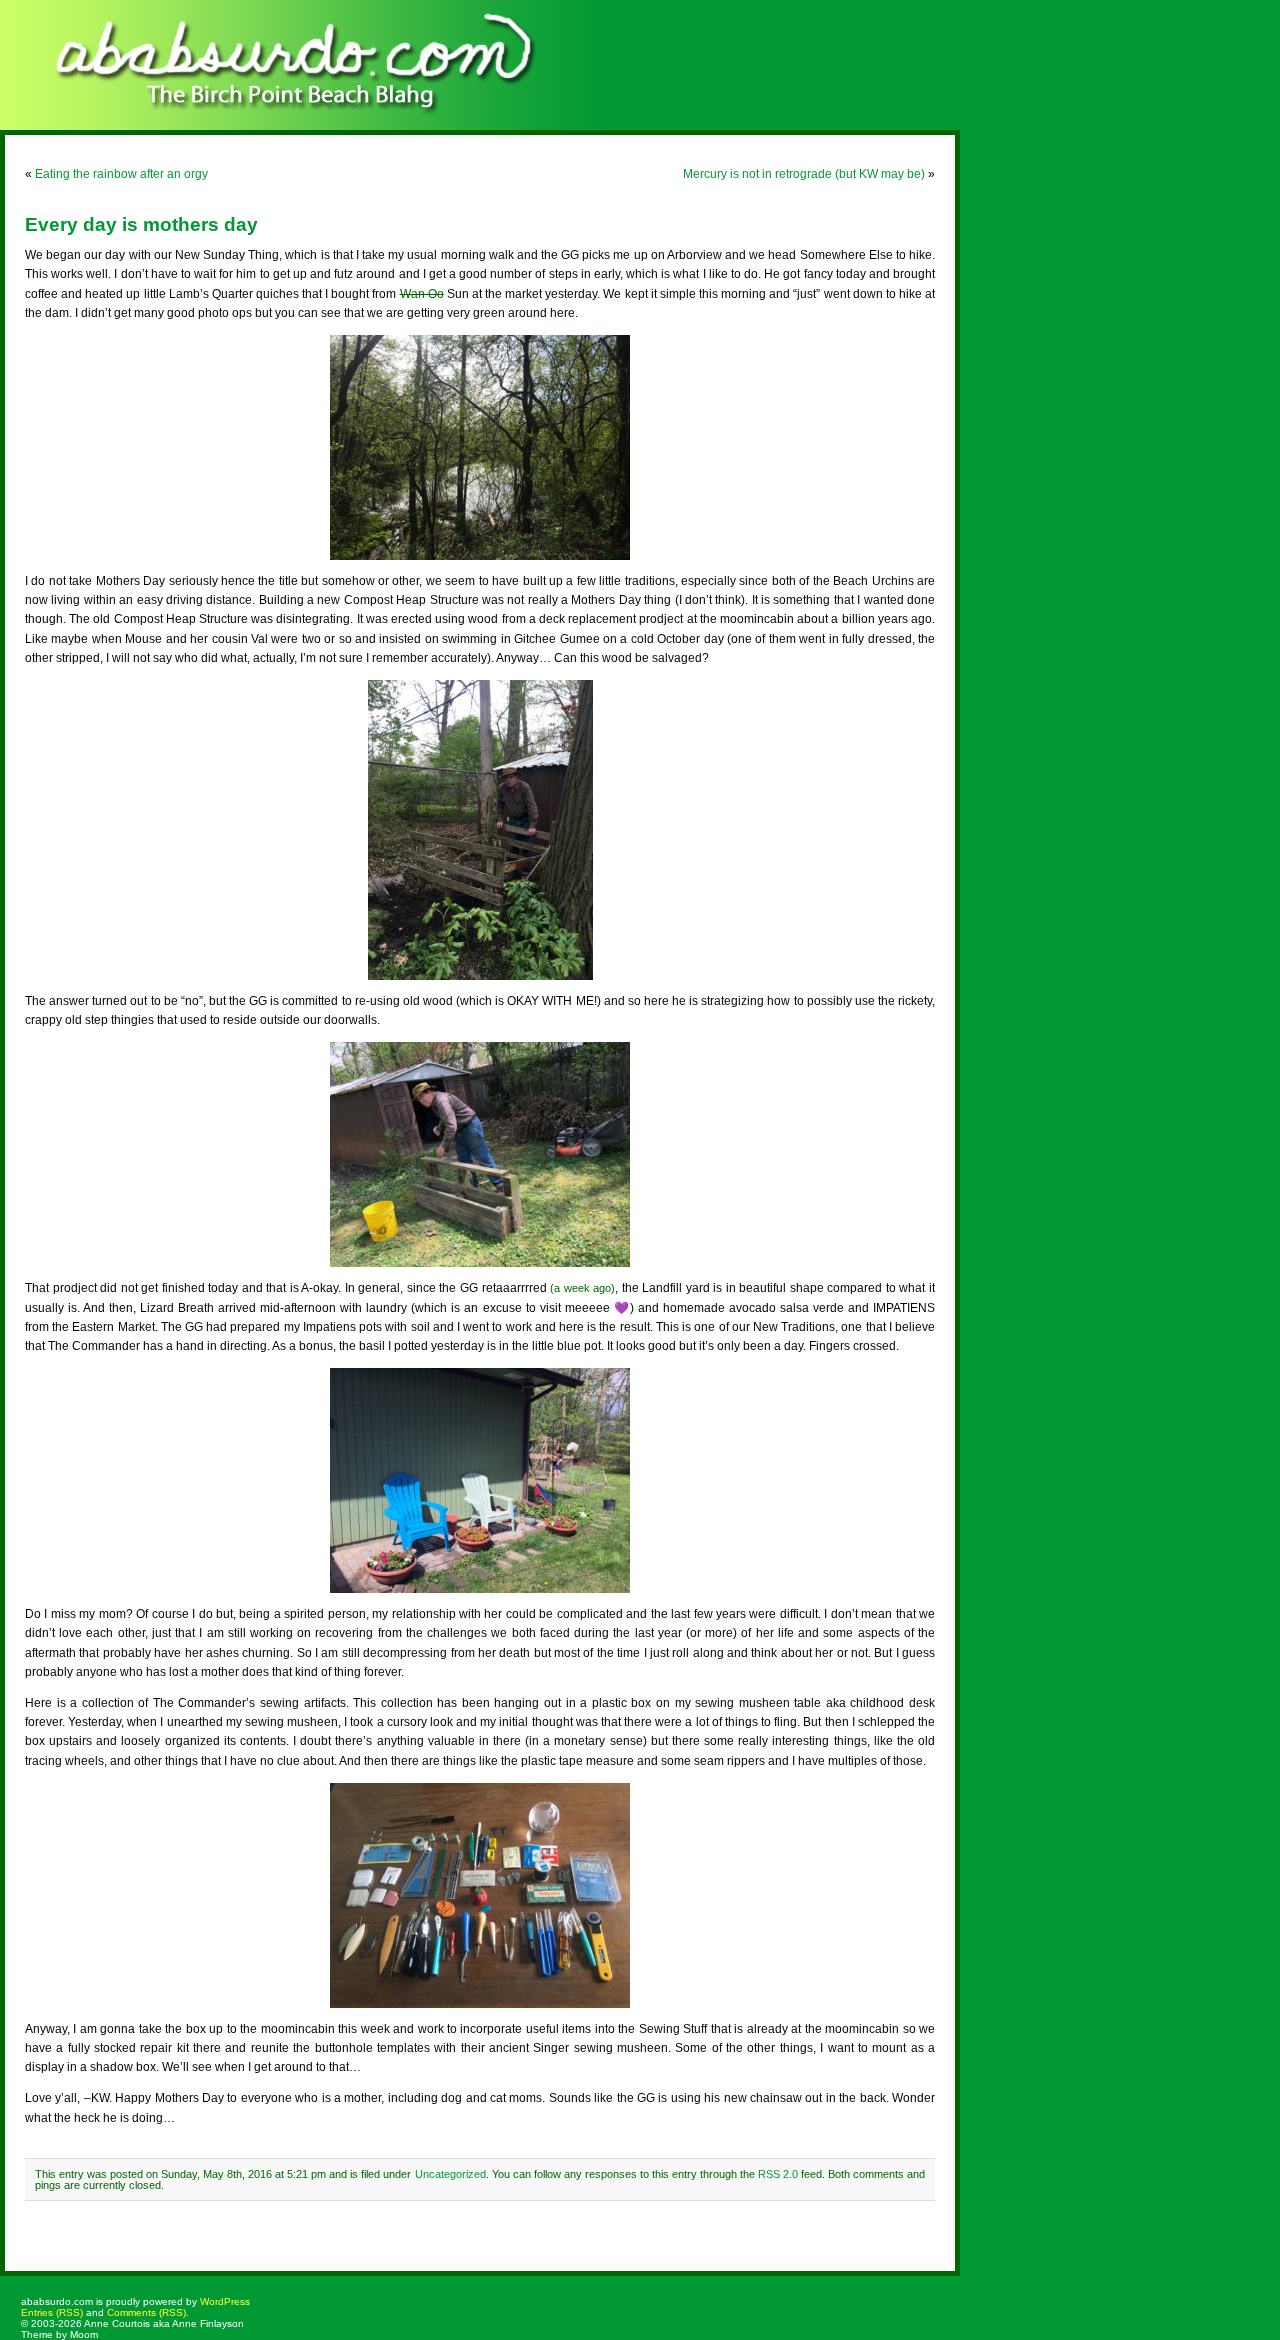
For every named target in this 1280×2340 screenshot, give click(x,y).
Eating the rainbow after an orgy (121, 174)
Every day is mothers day (141, 224)
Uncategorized (450, 2174)
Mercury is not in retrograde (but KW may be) (804, 174)
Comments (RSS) (146, 2312)
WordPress (225, 2301)
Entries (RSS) (52, 2312)
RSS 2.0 (778, 2174)
